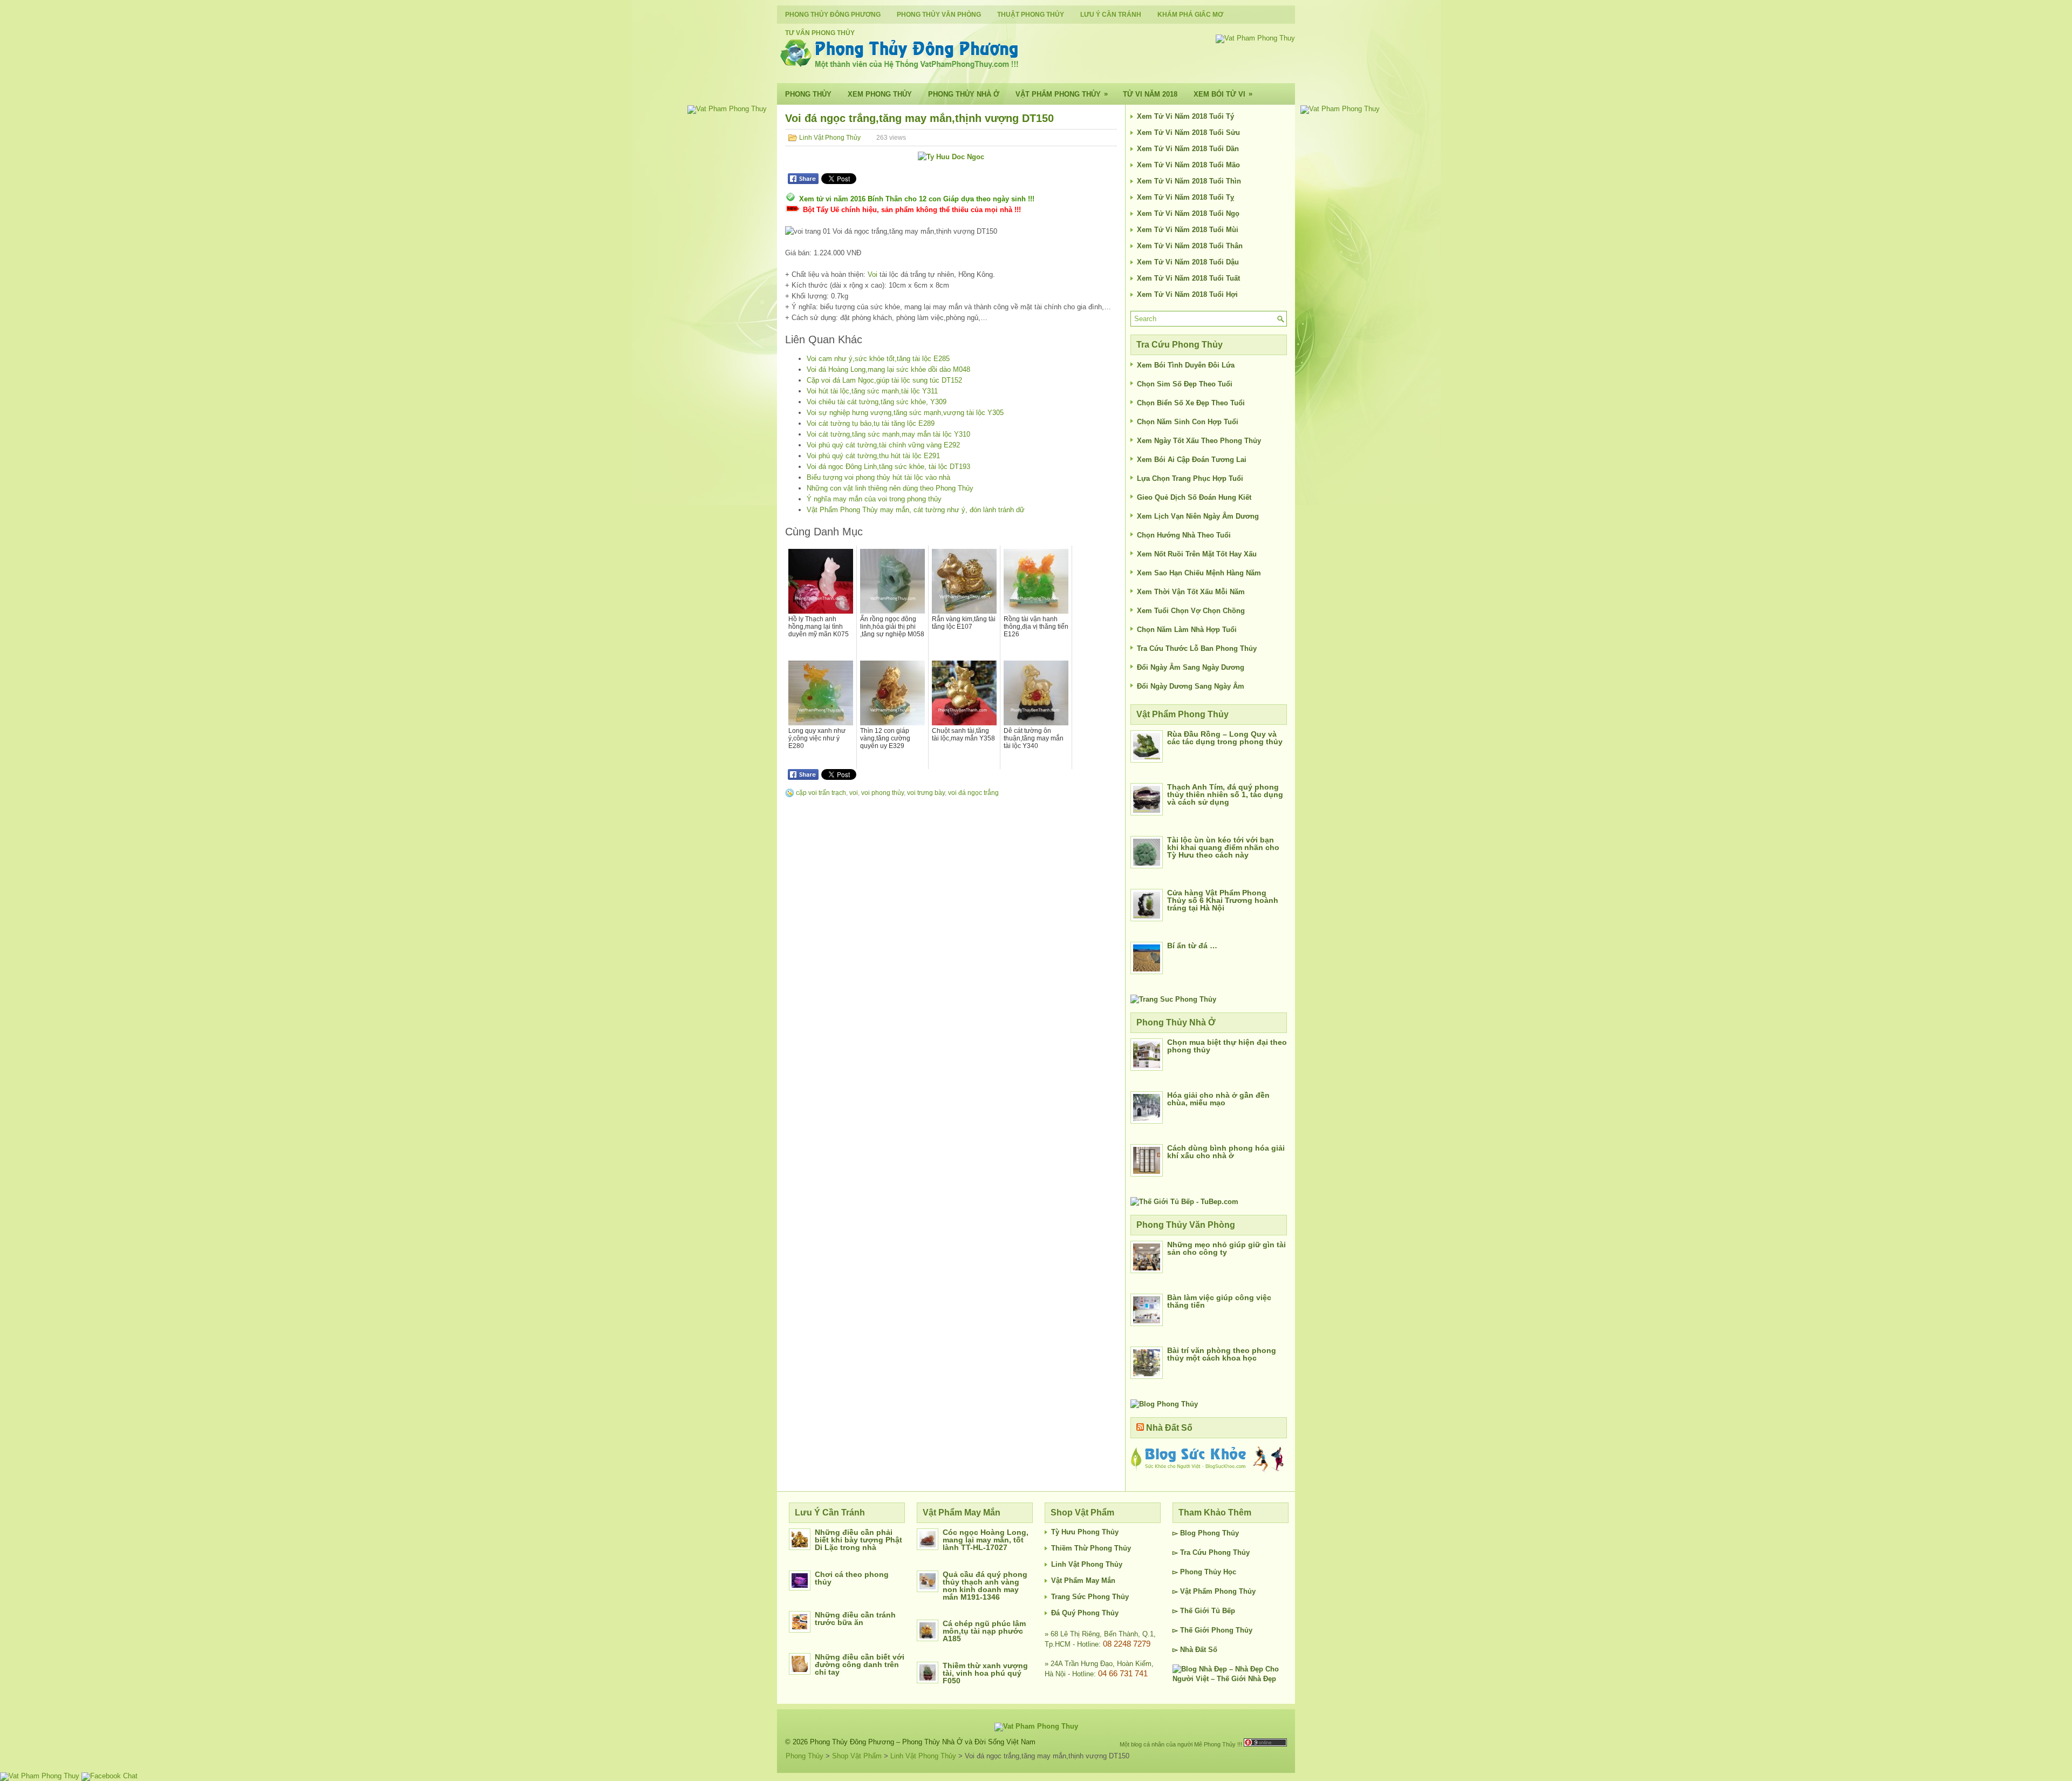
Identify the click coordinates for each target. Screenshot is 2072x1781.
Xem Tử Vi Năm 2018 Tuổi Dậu (1188, 262)
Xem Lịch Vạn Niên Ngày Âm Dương (1198, 516)
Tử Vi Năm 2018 (1150, 94)
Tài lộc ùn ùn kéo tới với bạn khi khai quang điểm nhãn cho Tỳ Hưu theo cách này (1223, 847)
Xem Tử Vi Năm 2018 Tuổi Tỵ (1185, 197)
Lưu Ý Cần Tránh (1111, 15)
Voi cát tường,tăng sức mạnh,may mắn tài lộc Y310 (888, 434)
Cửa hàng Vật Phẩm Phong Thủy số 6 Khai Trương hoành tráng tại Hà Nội (1223, 900)
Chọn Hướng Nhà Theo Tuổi (1184, 535)
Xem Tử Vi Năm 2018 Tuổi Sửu (1188, 132)
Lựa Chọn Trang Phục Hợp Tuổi (1190, 478)
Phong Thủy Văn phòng (939, 15)
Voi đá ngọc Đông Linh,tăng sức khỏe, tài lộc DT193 (888, 467)
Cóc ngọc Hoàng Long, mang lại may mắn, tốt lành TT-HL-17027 (986, 1540)
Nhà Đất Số (1169, 1428)
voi (854, 793)
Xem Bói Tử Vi (1223, 94)
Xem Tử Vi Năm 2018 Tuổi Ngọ (1188, 213)
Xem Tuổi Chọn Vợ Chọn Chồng (1191, 611)
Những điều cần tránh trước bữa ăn (855, 1619)
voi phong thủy (882, 793)
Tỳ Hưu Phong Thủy (1085, 1532)
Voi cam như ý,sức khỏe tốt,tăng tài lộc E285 (878, 359)
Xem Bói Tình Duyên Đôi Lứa (1186, 365)
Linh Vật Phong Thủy (830, 138)
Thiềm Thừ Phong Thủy (1091, 1548)
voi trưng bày (926, 793)
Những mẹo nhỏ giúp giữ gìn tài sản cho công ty (1226, 1248)
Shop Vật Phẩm (857, 1756)
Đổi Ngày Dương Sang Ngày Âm (1191, 686)
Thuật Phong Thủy (1031, 15)
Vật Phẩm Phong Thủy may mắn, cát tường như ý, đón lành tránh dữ (916, 510)
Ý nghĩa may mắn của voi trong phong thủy (874, 499)
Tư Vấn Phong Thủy (820, 33)
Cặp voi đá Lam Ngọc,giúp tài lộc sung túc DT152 (884, 380)
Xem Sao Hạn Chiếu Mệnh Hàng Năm (1199, 573)
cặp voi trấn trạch (821, 793)
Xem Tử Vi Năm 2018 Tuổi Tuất (1188, 278)
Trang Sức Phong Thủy (1090, 1597)
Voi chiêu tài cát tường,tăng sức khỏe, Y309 (877, 402)
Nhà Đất (1193, 1650)
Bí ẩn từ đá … (1192, 946)
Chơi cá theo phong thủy (852, 1578)
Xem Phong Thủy (880, 94)
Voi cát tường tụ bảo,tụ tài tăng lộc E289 (871, 423)
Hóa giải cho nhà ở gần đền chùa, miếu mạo (1218, 1099)
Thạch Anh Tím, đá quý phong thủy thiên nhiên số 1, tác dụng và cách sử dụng (1225, 794)
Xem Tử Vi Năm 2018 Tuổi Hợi (1187, 294)
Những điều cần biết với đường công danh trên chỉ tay (860, 1664)
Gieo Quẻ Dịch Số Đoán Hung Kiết (1194, 497)
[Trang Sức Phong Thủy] (1173, 999)
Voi (873, 274)
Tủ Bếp (1223, 1611)
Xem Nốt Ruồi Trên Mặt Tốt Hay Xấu (1197, 554)
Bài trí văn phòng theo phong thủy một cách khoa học (1222, 1354)
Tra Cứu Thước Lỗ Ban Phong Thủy (1197, 648)
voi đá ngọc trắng (973, 793)
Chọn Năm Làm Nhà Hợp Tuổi (1187, 630)
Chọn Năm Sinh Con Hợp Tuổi (1188, 422)
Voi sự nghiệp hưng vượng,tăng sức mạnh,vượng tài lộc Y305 (905, 413)
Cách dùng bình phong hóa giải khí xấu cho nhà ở (1226, 1152)
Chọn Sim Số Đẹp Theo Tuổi (1185, 384)
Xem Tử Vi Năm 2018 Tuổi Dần (1188, 149)
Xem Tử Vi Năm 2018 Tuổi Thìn (1189, 181)
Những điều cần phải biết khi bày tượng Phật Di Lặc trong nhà (858, 1540)
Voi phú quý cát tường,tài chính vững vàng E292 (883, 445)
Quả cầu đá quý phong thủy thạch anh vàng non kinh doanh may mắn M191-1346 (985, 1586)
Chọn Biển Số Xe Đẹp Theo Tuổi (1191, 403)
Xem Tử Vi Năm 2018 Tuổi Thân (1190, 246)
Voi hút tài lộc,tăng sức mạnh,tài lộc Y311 (872, 391)
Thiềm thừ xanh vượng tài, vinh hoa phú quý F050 (985, 1673)
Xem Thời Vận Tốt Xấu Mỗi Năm (1191, 592)
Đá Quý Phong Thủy (1085, 1613)
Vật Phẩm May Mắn (1083, 1581)
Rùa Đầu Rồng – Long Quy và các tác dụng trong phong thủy (1225, 738)
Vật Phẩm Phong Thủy (1062, 94)
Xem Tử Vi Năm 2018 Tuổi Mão (1188, 165)
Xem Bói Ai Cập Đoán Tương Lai (1192, 460)
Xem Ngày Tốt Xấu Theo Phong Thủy (1199, 441)
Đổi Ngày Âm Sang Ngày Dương (1191, 667)
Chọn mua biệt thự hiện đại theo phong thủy (1227, 1046)
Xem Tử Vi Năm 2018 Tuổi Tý (1185, 116)
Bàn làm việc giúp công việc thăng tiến (1219, 1301)
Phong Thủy (808, 94)
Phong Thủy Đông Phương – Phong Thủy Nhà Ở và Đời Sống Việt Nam (923, 1742)
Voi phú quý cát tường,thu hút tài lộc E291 (873, 456)
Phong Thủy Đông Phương (833, 15)
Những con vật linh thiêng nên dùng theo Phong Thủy (890, 488)
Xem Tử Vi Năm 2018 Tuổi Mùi (1188, 230)
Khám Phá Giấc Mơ (1190, 15)
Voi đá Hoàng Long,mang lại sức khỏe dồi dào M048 (888, 369)
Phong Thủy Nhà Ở (964, 94)
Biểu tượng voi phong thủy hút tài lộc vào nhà (878, 477)
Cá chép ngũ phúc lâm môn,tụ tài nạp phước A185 (984, 1631)
